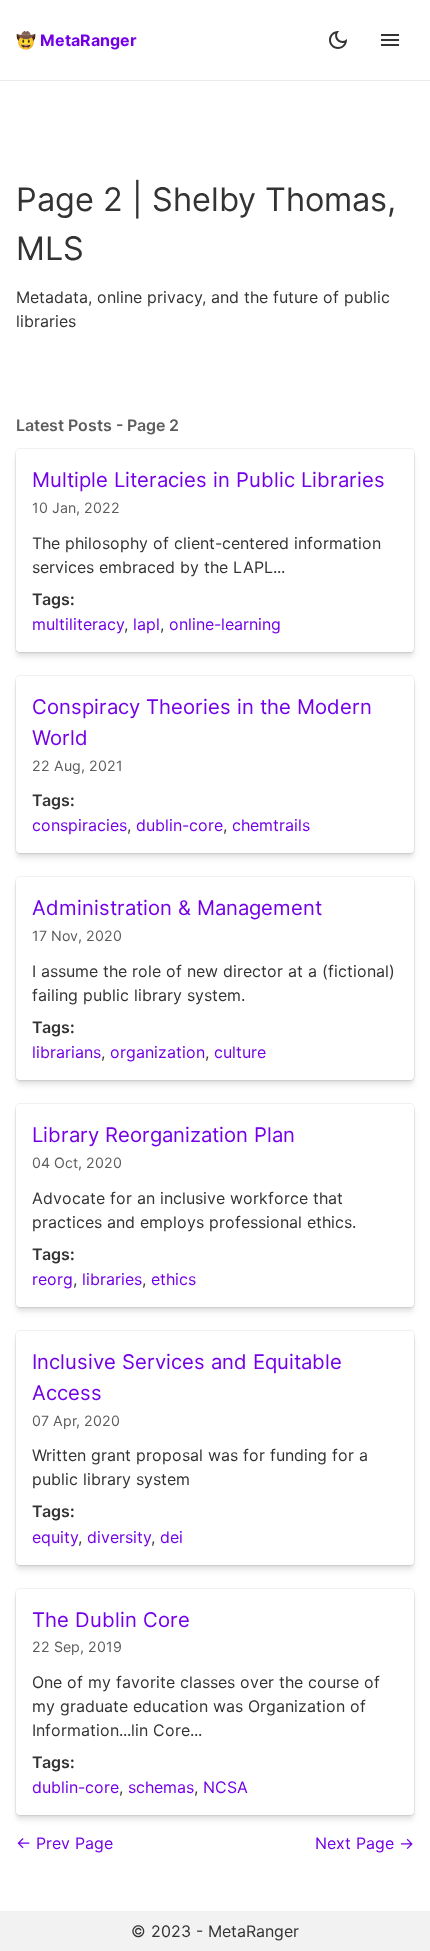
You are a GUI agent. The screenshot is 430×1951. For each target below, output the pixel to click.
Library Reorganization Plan (163, 1134)
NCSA (225, 1787)
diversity (119, 1537)
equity (55, 1537)
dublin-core (179, 825)
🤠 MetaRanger (76, 40)
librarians (66, 1052)
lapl (146, 624)
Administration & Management (177, 907)
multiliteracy (78, 624)
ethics (173, 1279)
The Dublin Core (111, 1619)
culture (240, 1052)
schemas (161, 1787)
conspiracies (79, 825)
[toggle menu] (390, 40)
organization (157, 1052)
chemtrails (271, 825)
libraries (112, 1279)
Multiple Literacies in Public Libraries (208, 479)
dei (171, 1537)
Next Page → (364, 1843)
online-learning (225, 624)
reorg (52, 1279)
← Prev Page (64, 1843)
